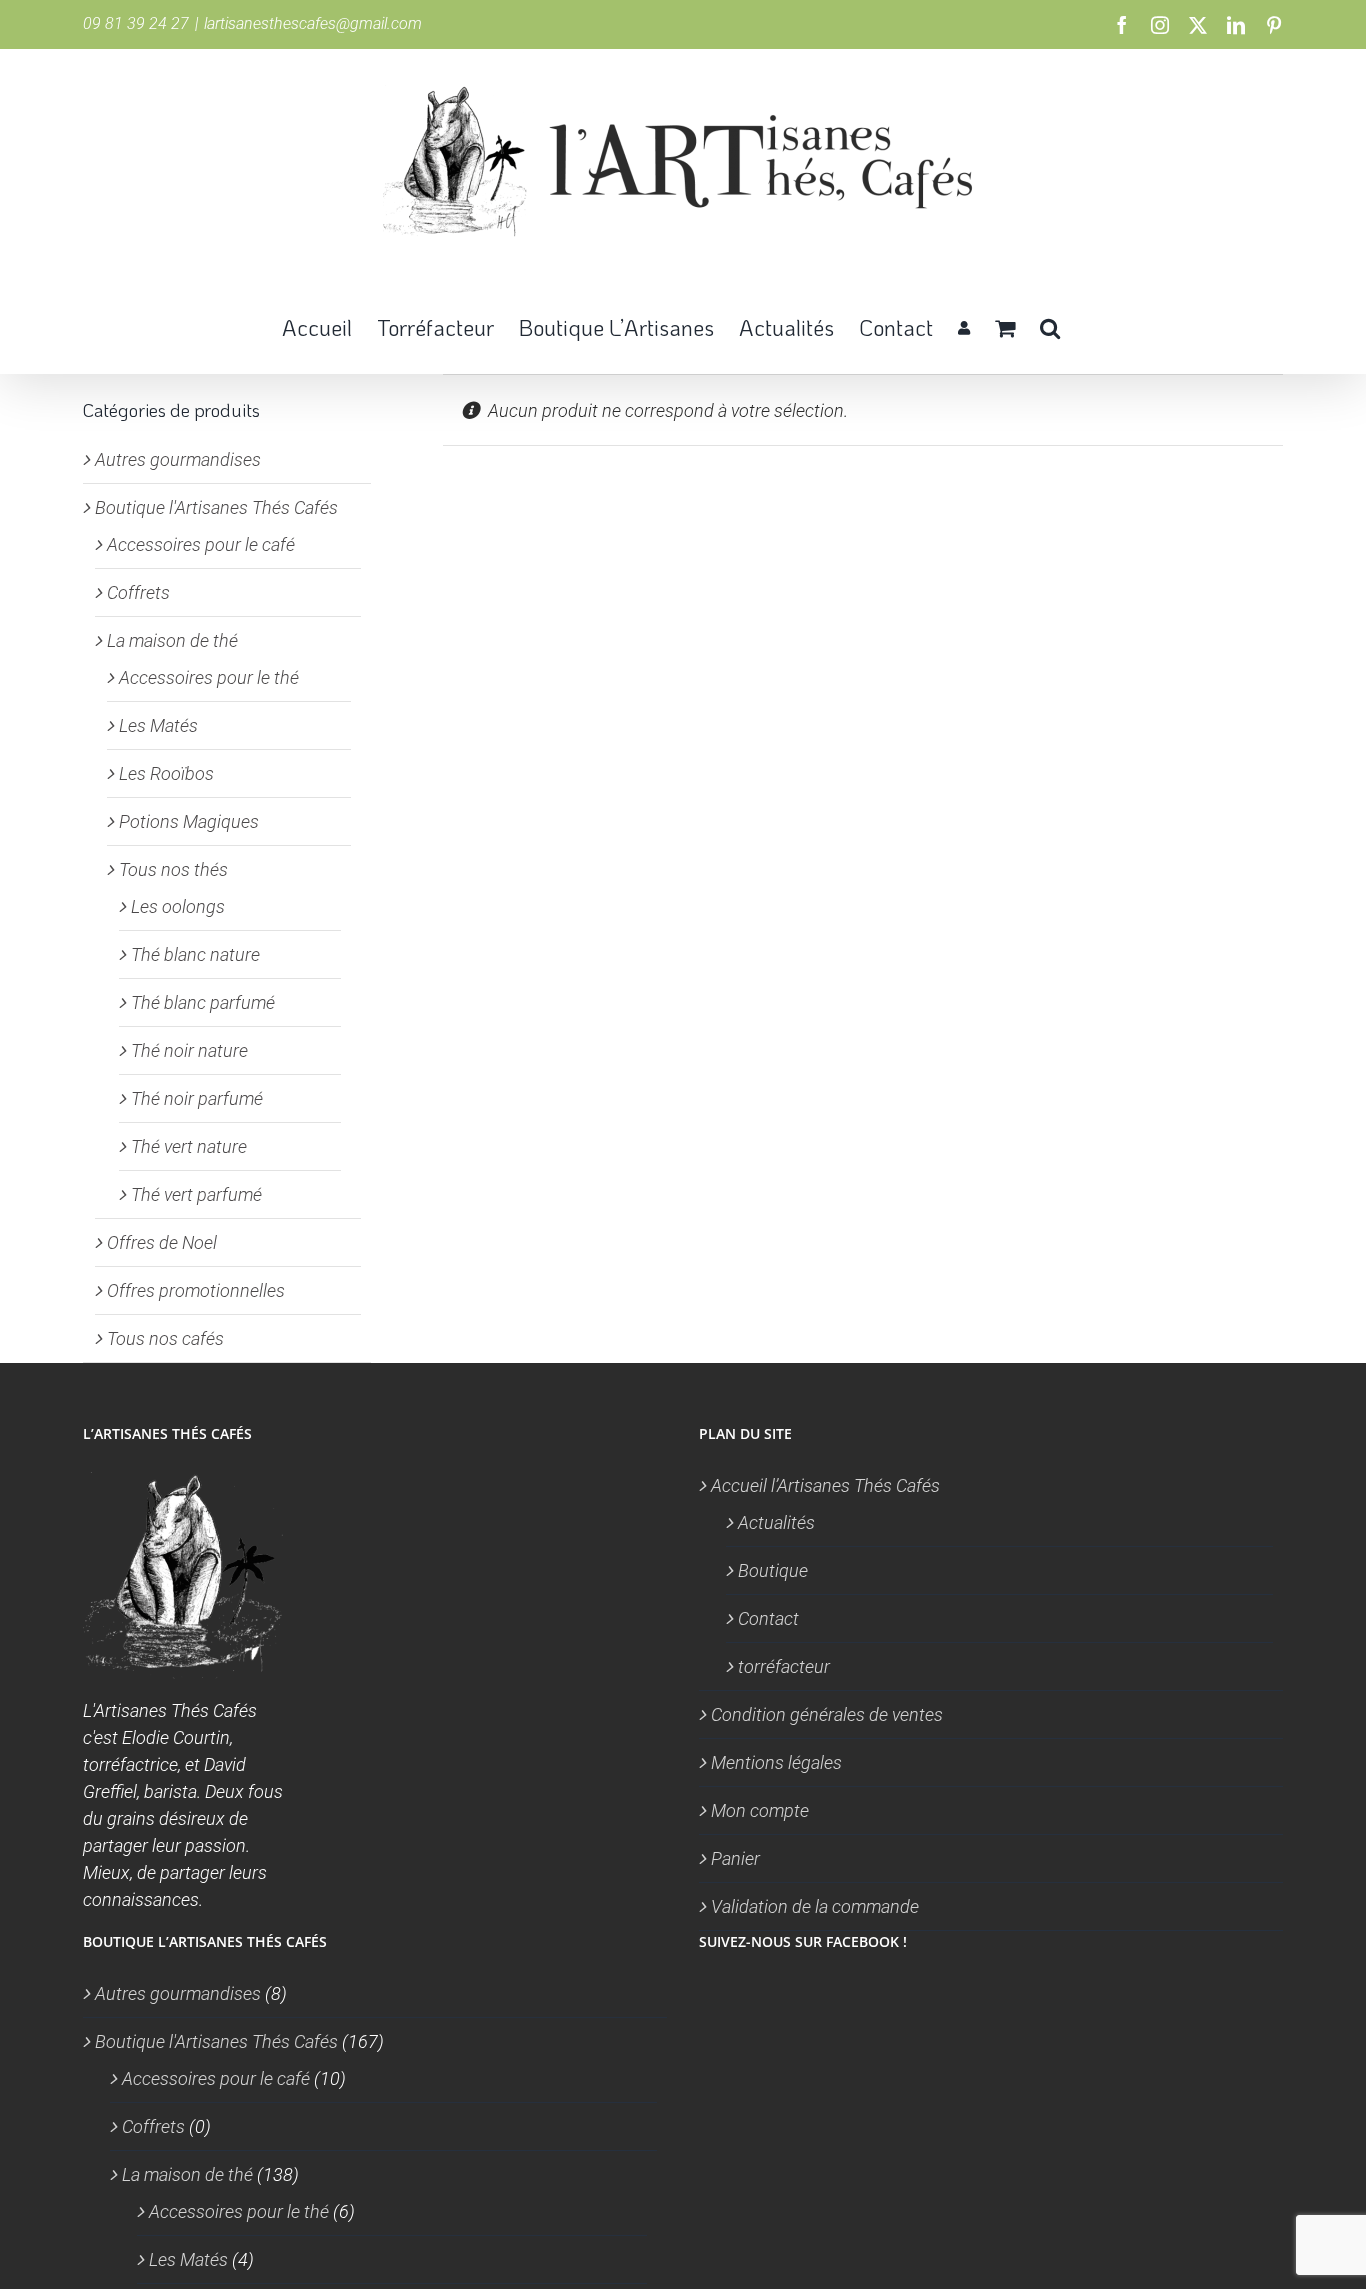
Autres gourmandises (178, 459)
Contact (768, 1618)
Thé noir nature (189, 1050)
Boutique (773, 1570)
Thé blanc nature (195, 954)
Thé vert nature (189, 1146)
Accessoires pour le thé (209, 677)
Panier (735, 1858)
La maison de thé (172, 640)
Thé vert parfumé (196, 1194)
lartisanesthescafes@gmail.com (313, 23)
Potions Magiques (189, 821)
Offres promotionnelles (196, 1290)
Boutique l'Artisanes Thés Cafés (216, 507)
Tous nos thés (173, 869)
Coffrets (138, 592)
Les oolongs (178, 906)
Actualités (776, 1522)
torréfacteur (784, 1666)
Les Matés (158, 725)
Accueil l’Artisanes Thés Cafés (825, 1485)
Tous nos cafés (165, 1338)
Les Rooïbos (166, 773)
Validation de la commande (815, 1906)
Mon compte (760, 1810)
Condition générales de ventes (827, 1714)
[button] (1050, 326)
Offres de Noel (162, 1242)
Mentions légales (776, 1762)
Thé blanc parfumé (203, 1002)
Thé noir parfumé (197, 1098)
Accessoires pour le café (201, 544)
